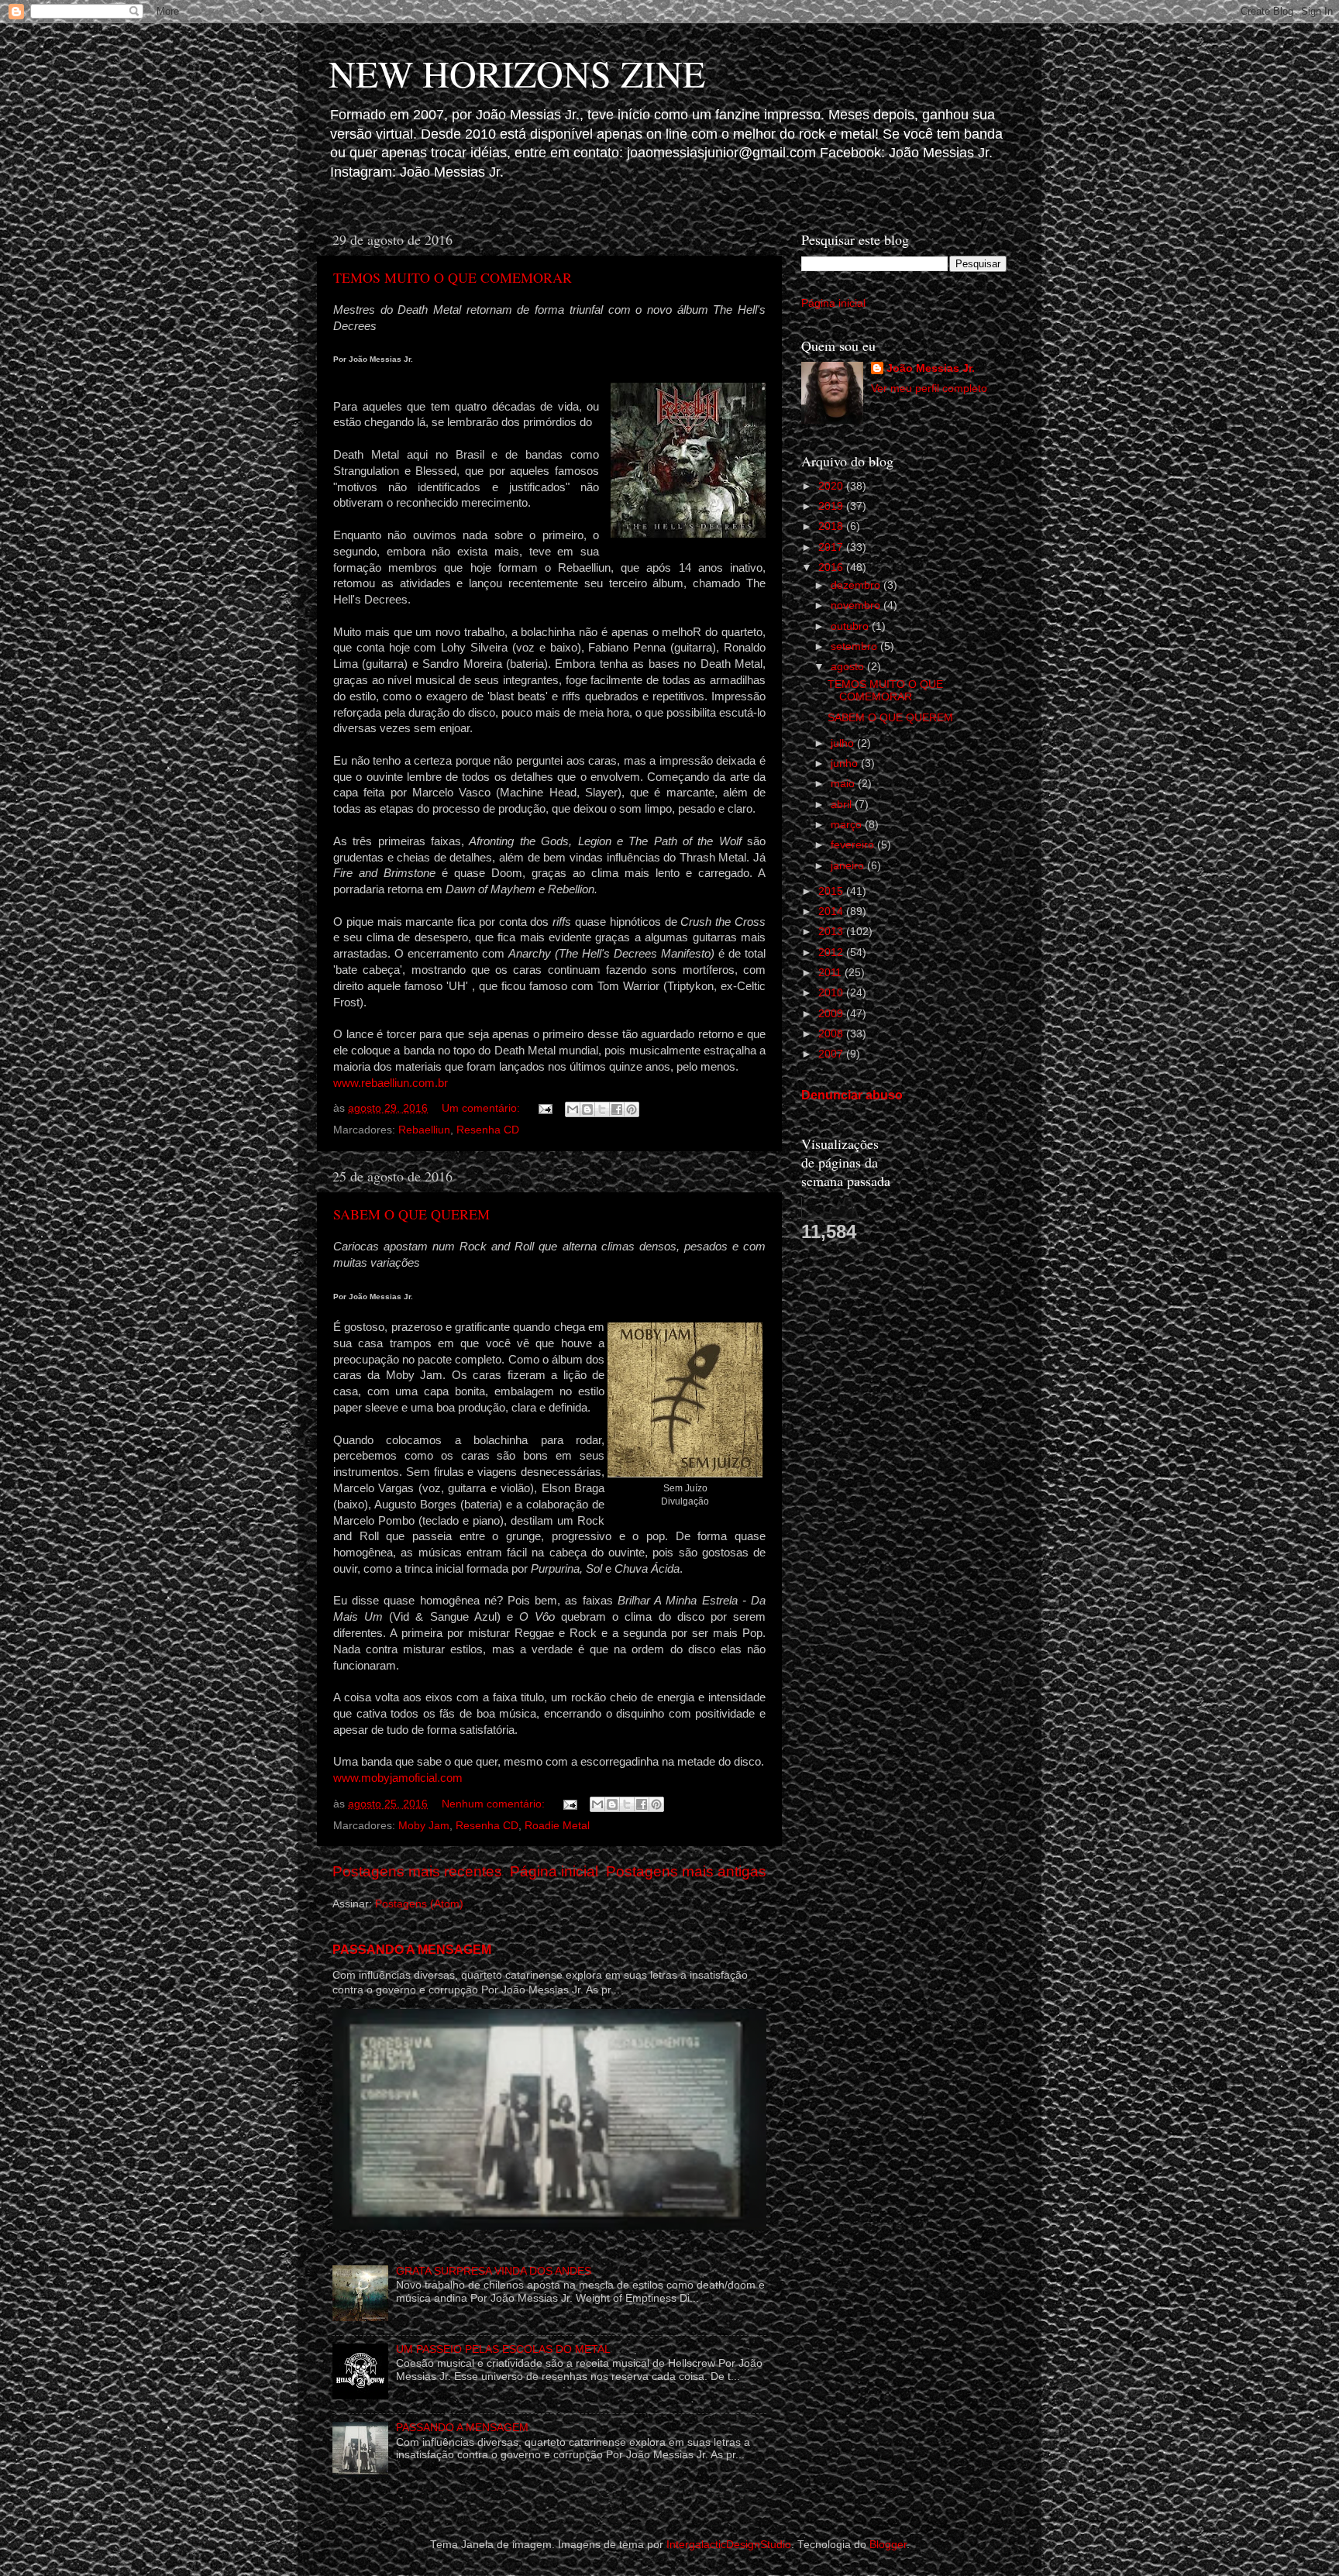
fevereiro (854, 845)
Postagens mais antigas (686, 1871)
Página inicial (554, 1871)
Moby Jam (424, 1826)
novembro (857, 605)
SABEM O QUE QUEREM (411, 1214)
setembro (855, 647)
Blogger (888, 2545)
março (848, 825)
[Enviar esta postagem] (544, 1108)
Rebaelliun (424, 1130)
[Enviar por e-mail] (573, 1109)
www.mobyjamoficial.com (398, 1778)
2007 (832, 1054)
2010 (832, 993)
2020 (832, 486)
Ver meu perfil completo (929, 389)
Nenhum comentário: (495, 1804)
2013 (832, 932)
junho (846, 764)
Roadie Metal (557, 1826)
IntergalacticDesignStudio (729, 2545)
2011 (831, 973)
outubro (851, 626)
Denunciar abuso (852, 1095)
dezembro (857, 585)
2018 (832, 526)
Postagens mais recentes (417, 1871)
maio (844, 784)
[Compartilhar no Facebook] (617, 1109)
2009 (832, 1014)
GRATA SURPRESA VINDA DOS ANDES (494, 2271)
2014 (832, 911)
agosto (849, 667)
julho (844, 743)
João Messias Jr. (931, 368)
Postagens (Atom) (419, 1904)
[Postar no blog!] (587, 1109)
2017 (832, 547)
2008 (832, 1034)
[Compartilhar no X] (602, 1109)
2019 (832, 506)
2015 (832, 891)
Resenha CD (488, 1130)
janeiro (849, 866)
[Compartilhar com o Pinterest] (632, 1109)
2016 (832, 567)
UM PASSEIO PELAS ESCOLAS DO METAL (503, 2349)
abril (843, 805)
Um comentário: (482, 1108)
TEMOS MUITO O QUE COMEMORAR (453, 277)
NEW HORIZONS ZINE (517, 73)
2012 (832, 953)
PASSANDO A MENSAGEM (412, 1950)
